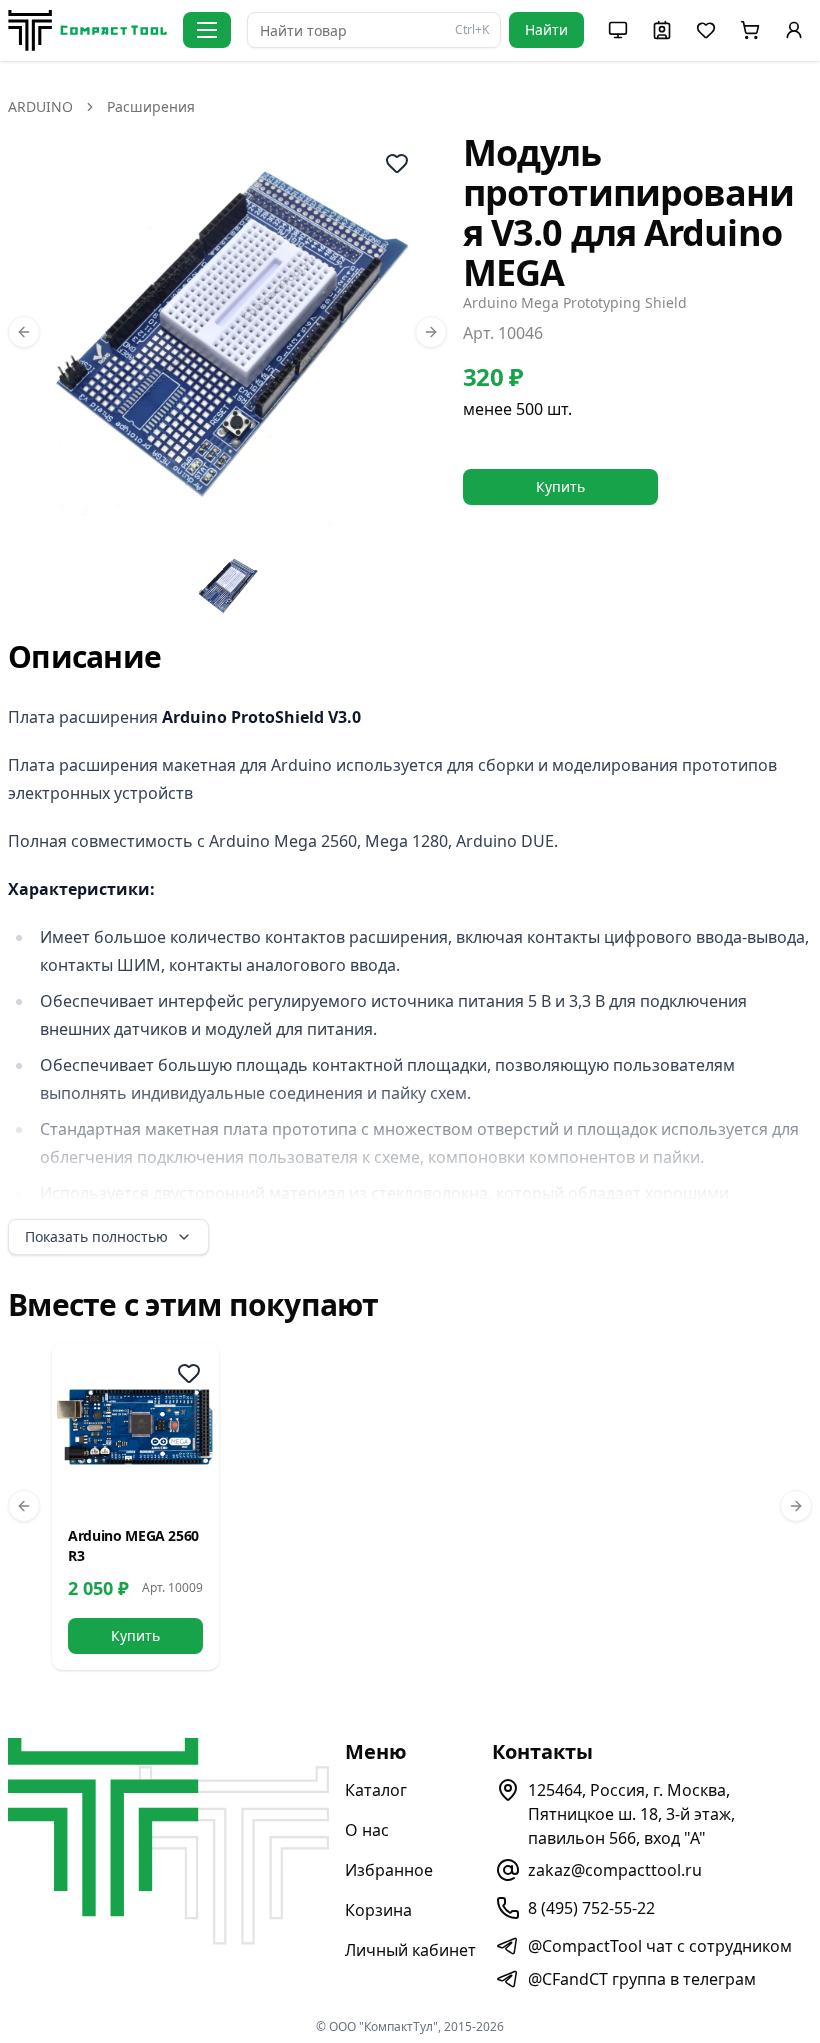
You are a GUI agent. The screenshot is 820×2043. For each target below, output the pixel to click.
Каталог (376, 1790)
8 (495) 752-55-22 (591, 1908)
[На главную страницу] (87, 30)
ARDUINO (40, 106)
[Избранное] (189, 1373)
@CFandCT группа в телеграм (642, 1979)
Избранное (389, 1870)
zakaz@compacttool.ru (615, 1870)
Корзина (378, 1910)
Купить (560, 486)
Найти (546, 29)
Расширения (151, 106)
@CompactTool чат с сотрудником (660, 1946)
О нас (367, 1830)
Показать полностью (96, 1236)
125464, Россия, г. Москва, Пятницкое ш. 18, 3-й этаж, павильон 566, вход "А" (631, 1814)
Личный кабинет (410, 1950)
